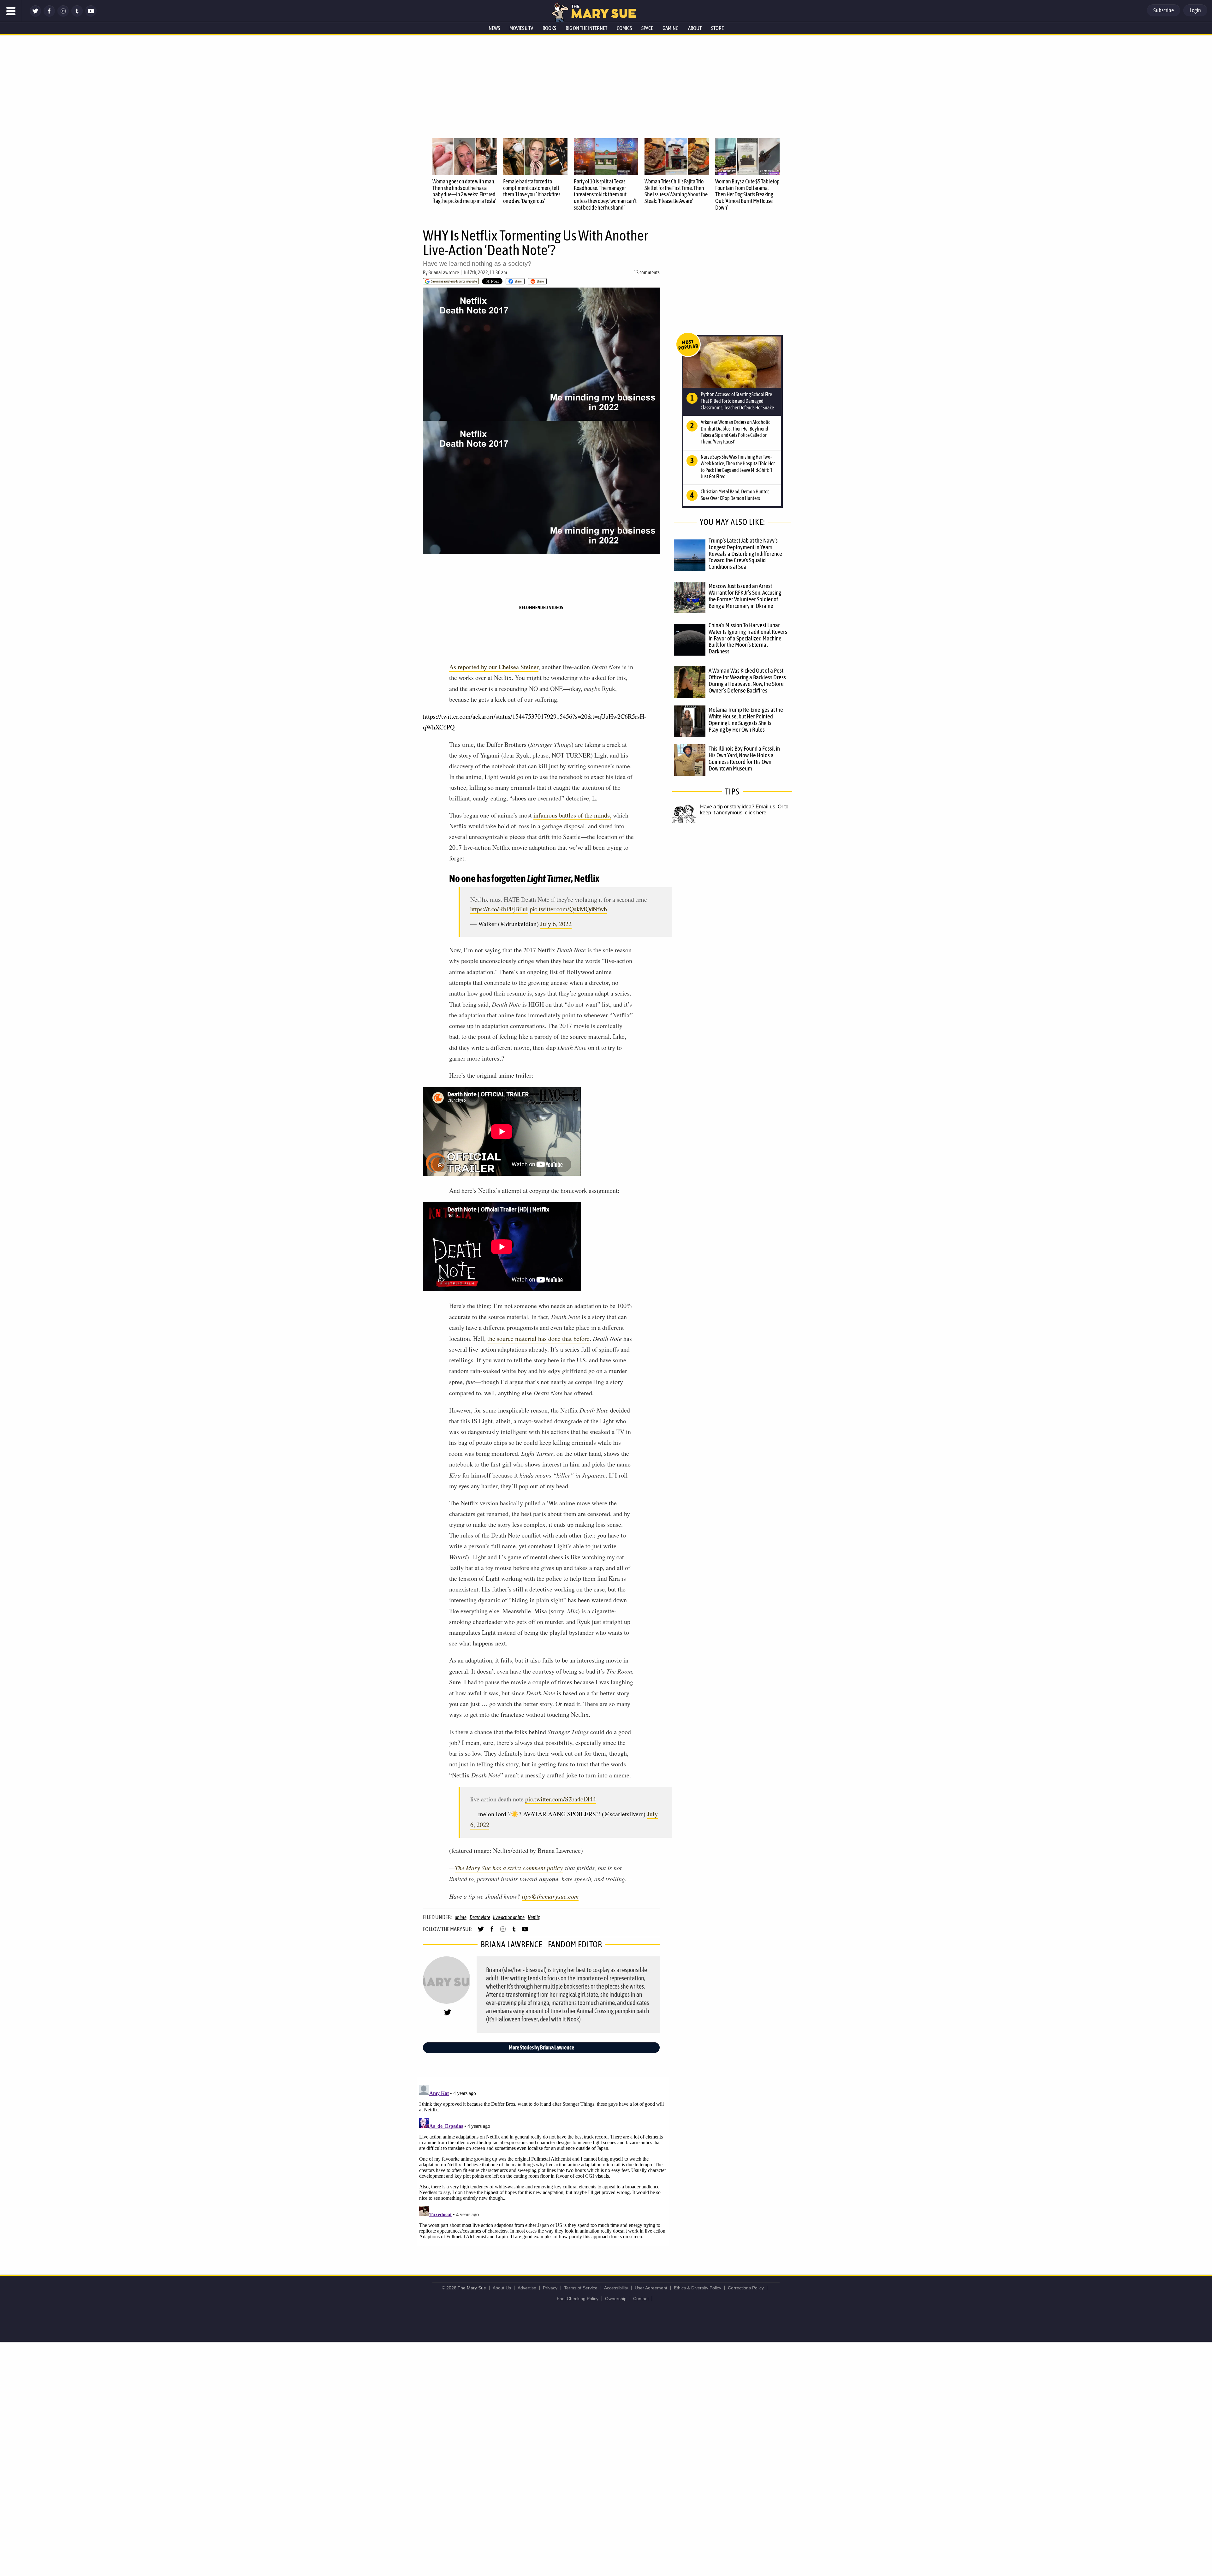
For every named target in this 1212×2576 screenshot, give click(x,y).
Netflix (534, 1917)
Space (647, 28)
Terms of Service (581, 2288)
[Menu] (11, 11)
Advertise (527, 2288)
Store (717, 28)
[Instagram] (63, 15)
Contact (641, 2299)
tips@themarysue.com (550, 1896)
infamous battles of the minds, (572, 815)
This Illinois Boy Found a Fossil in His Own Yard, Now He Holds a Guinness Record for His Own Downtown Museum (744, 758)
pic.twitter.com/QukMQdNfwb (568, 909)
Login (1195, 10)
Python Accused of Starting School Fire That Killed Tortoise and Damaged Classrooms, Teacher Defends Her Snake (737, 401)
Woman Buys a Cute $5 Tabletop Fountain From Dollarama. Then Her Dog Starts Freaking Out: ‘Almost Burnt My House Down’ (747, 194)
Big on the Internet (586, 28)
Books (549, 28)
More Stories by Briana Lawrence (541, 2047)
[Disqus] (543, 2161)
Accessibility (616, 2288)
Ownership (616, 2299)
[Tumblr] (77, 15)
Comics (624, 28)
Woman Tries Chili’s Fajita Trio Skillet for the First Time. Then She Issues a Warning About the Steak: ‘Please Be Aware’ (676, 191)
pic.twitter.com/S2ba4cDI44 (561, 1799)
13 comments (647, 272)
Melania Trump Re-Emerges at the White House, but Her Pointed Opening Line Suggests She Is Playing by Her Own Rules (746, 720)
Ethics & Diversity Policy (698, 2288)
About (695, 28)
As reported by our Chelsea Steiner (494, 667)
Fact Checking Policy (578, 2299)
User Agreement (651, 2288)
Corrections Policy (746, 2288)
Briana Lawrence (444, 272)
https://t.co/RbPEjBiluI (499, 909)
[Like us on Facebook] (49, 15)
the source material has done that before (538, 1339)
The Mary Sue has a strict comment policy (509, 1868)
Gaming (671, 28)
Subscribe (1164, 10)
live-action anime (509, 1917)
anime (461, 1917)
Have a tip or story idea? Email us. (738, 807)
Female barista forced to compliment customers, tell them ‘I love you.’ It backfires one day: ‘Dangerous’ (532, 191)
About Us (502, 2288)
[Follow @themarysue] (35, 15)
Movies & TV (521, 28)
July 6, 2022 (556, 924)
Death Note (480, 1917)
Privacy (550, 2288)
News (494, 28)
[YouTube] (91, 15)
